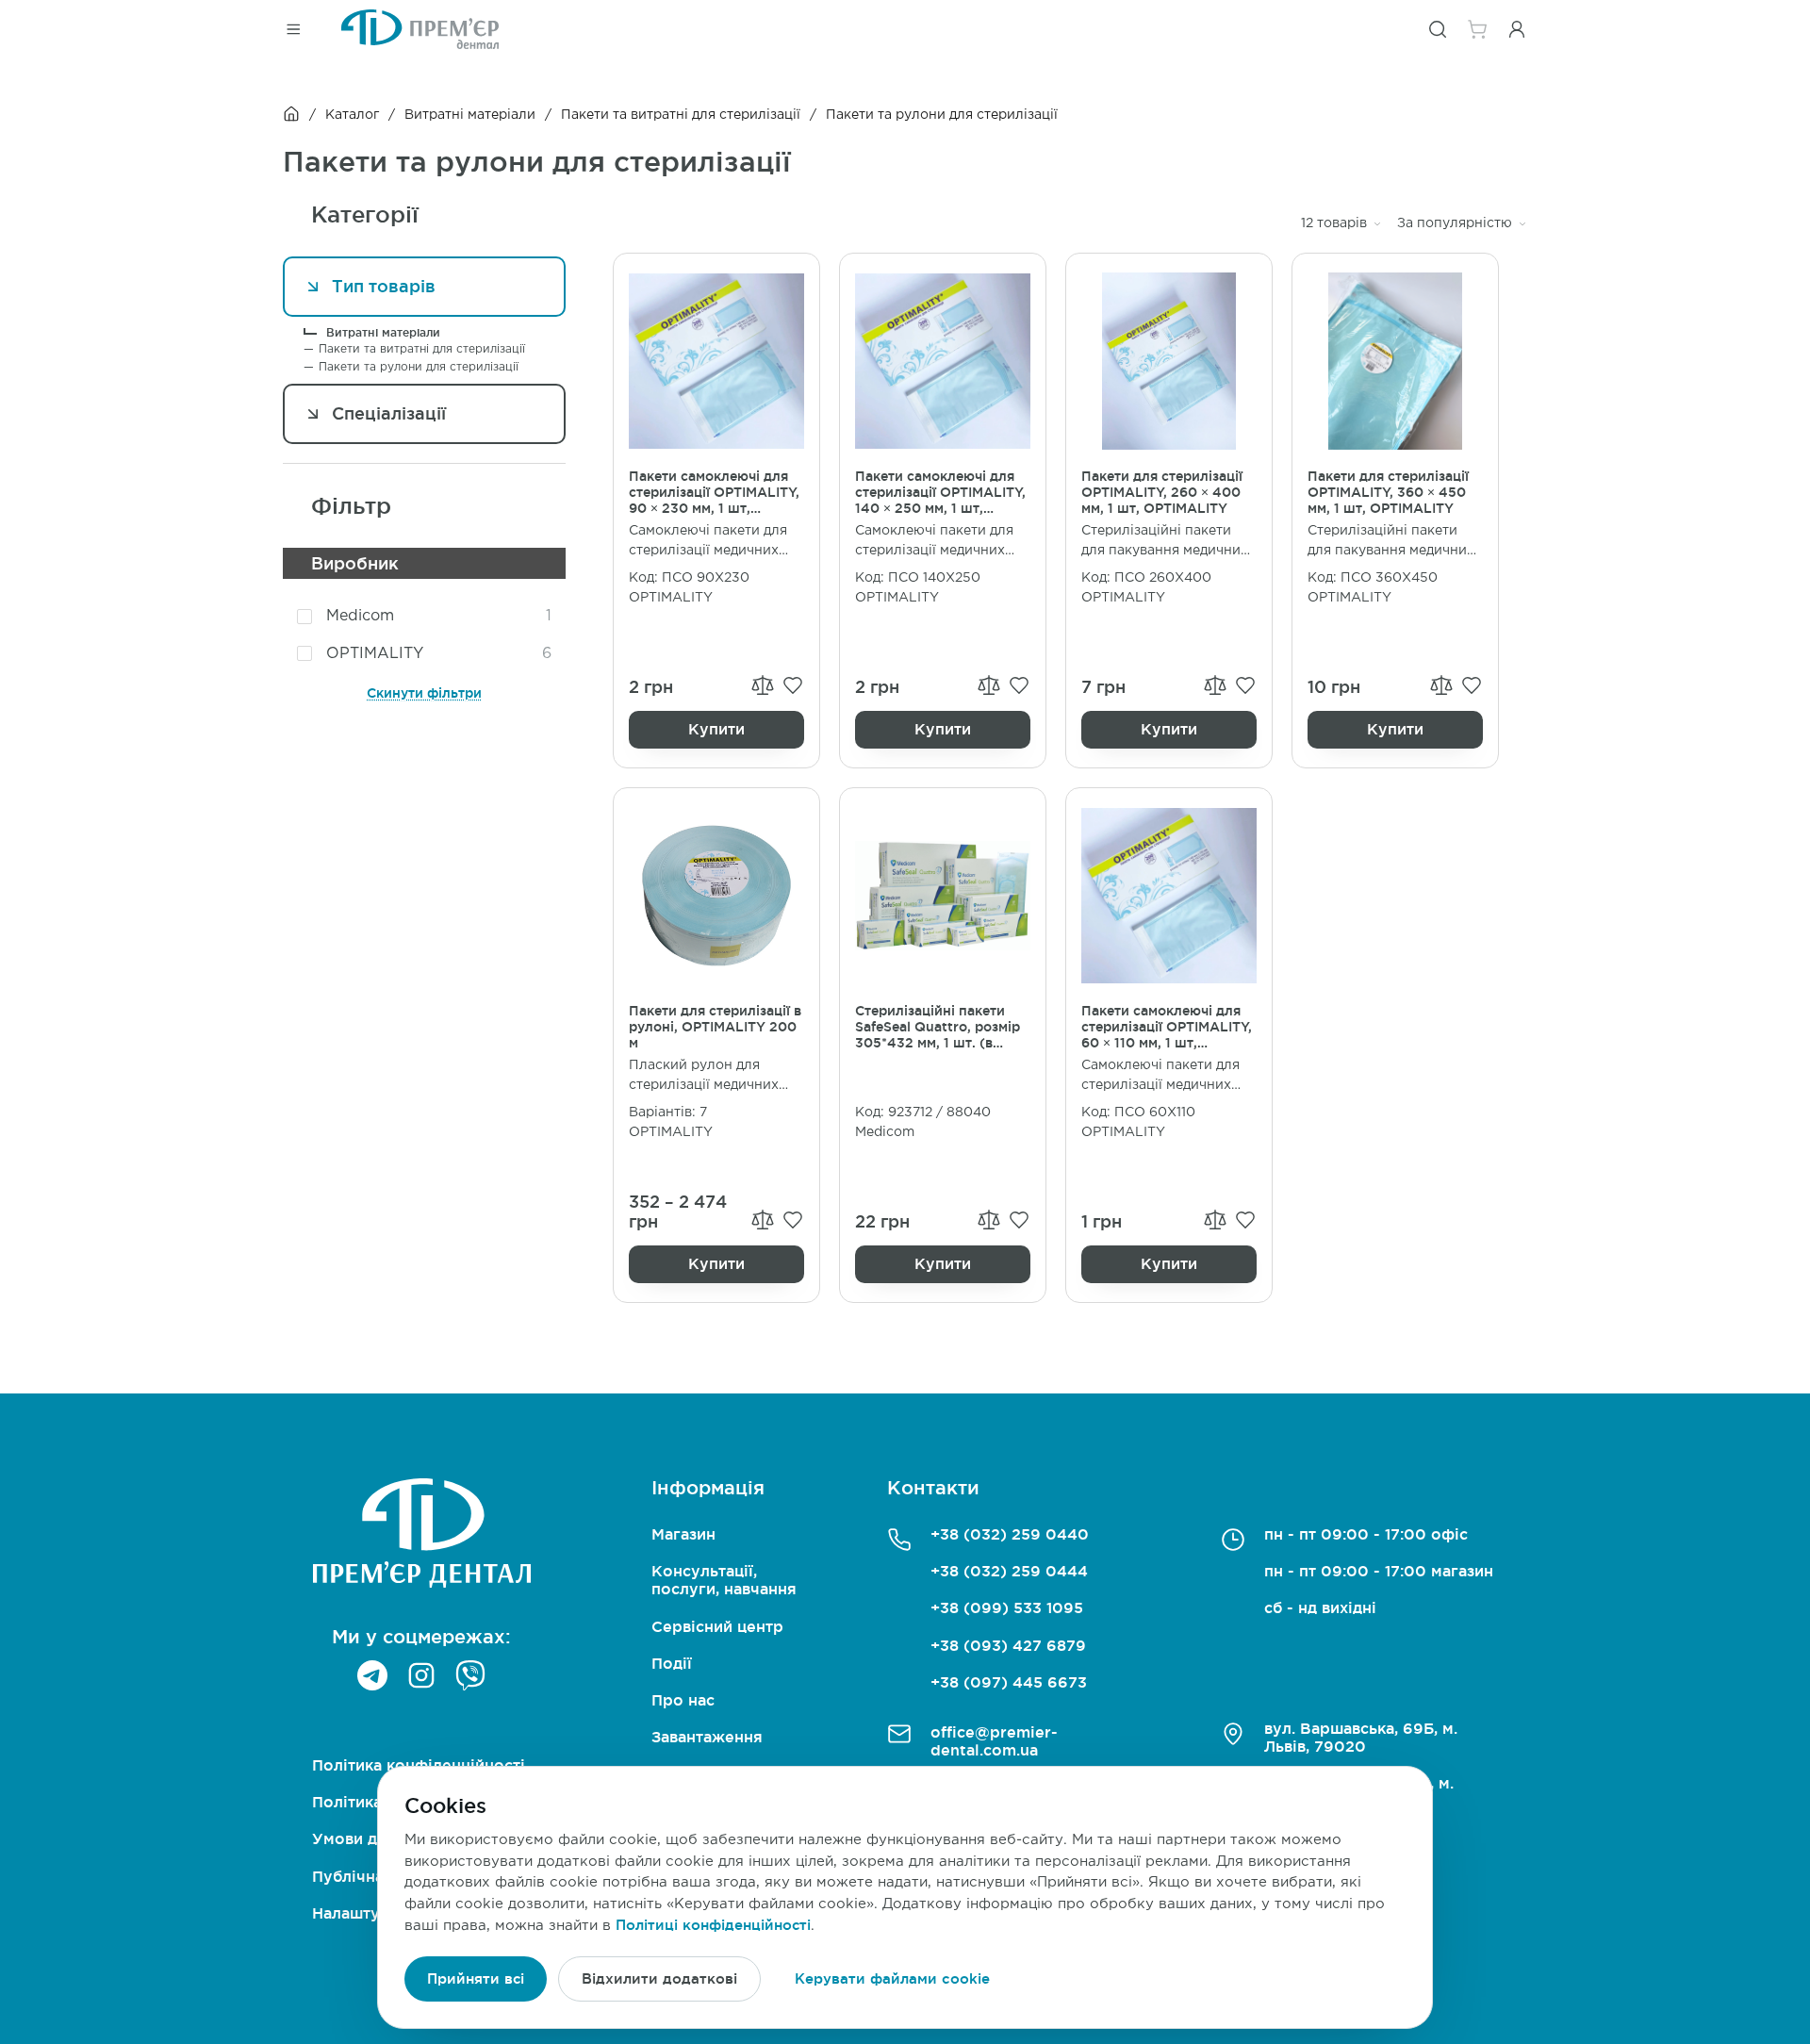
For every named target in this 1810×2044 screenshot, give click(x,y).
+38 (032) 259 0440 (1010, 1534)
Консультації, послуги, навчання (724, 1580)
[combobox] (1341, 224)
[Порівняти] (763, 685)
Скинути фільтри (424, 693)
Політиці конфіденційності (713, 1925)
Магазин (683, 1534)
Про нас (683, 1700)
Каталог (352, 115)
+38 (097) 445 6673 (1009, 1682)
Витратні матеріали (470, 115)
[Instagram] (421, 1675)
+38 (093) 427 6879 (1008, 1645)
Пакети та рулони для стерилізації (419, 367)
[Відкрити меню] (293, 29)
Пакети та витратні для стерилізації (681, 115)
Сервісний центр (717, 1626)
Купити (716, 729)
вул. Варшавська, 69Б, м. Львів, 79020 (1361, 1737)
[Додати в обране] (793, 685)
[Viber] (470, 1675)
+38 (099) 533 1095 (1007, 1607)
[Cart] (1477, 29)
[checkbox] (304, 617)
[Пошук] (1438, 29)
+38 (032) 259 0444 (1009, 1571)
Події (672, 1663)
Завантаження (707, 1737)
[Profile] (1517, 29)
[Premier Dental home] (420, 29)
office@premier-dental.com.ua (994, 1741)
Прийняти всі (476, 1978)
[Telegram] (372, 1675)
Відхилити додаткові (659, 1978)
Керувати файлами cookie (892, 1978)
